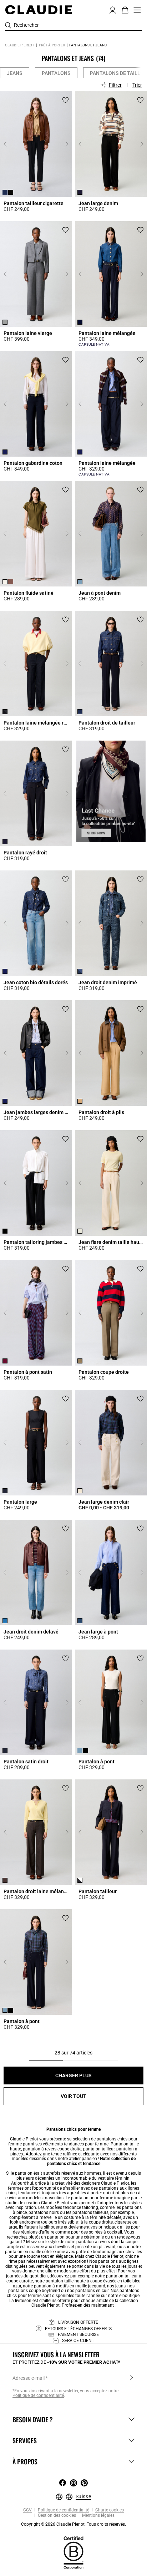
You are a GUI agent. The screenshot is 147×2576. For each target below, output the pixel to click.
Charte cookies (109, 2510)
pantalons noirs (44, 2212)
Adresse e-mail (29, 2378)
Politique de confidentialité (38, 2395)
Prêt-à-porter (52, 45)
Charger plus (73, 2075)
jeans (120, 2286)
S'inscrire (131, 2378)
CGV (27, 2510)
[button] (113, 9)
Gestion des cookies (56, 2516)
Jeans (15, 73)
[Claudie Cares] (73, 2552)
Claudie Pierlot (20, 45)
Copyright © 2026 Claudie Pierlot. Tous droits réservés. (73, 2524)
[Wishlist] (65, 100)
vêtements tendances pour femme (76, 2144)
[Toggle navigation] (137, 10)
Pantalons (56, 73)
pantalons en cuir (92, 2291)
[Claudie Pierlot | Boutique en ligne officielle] (38, 10)
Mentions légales (98, 2516)
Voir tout (73, 2096)
